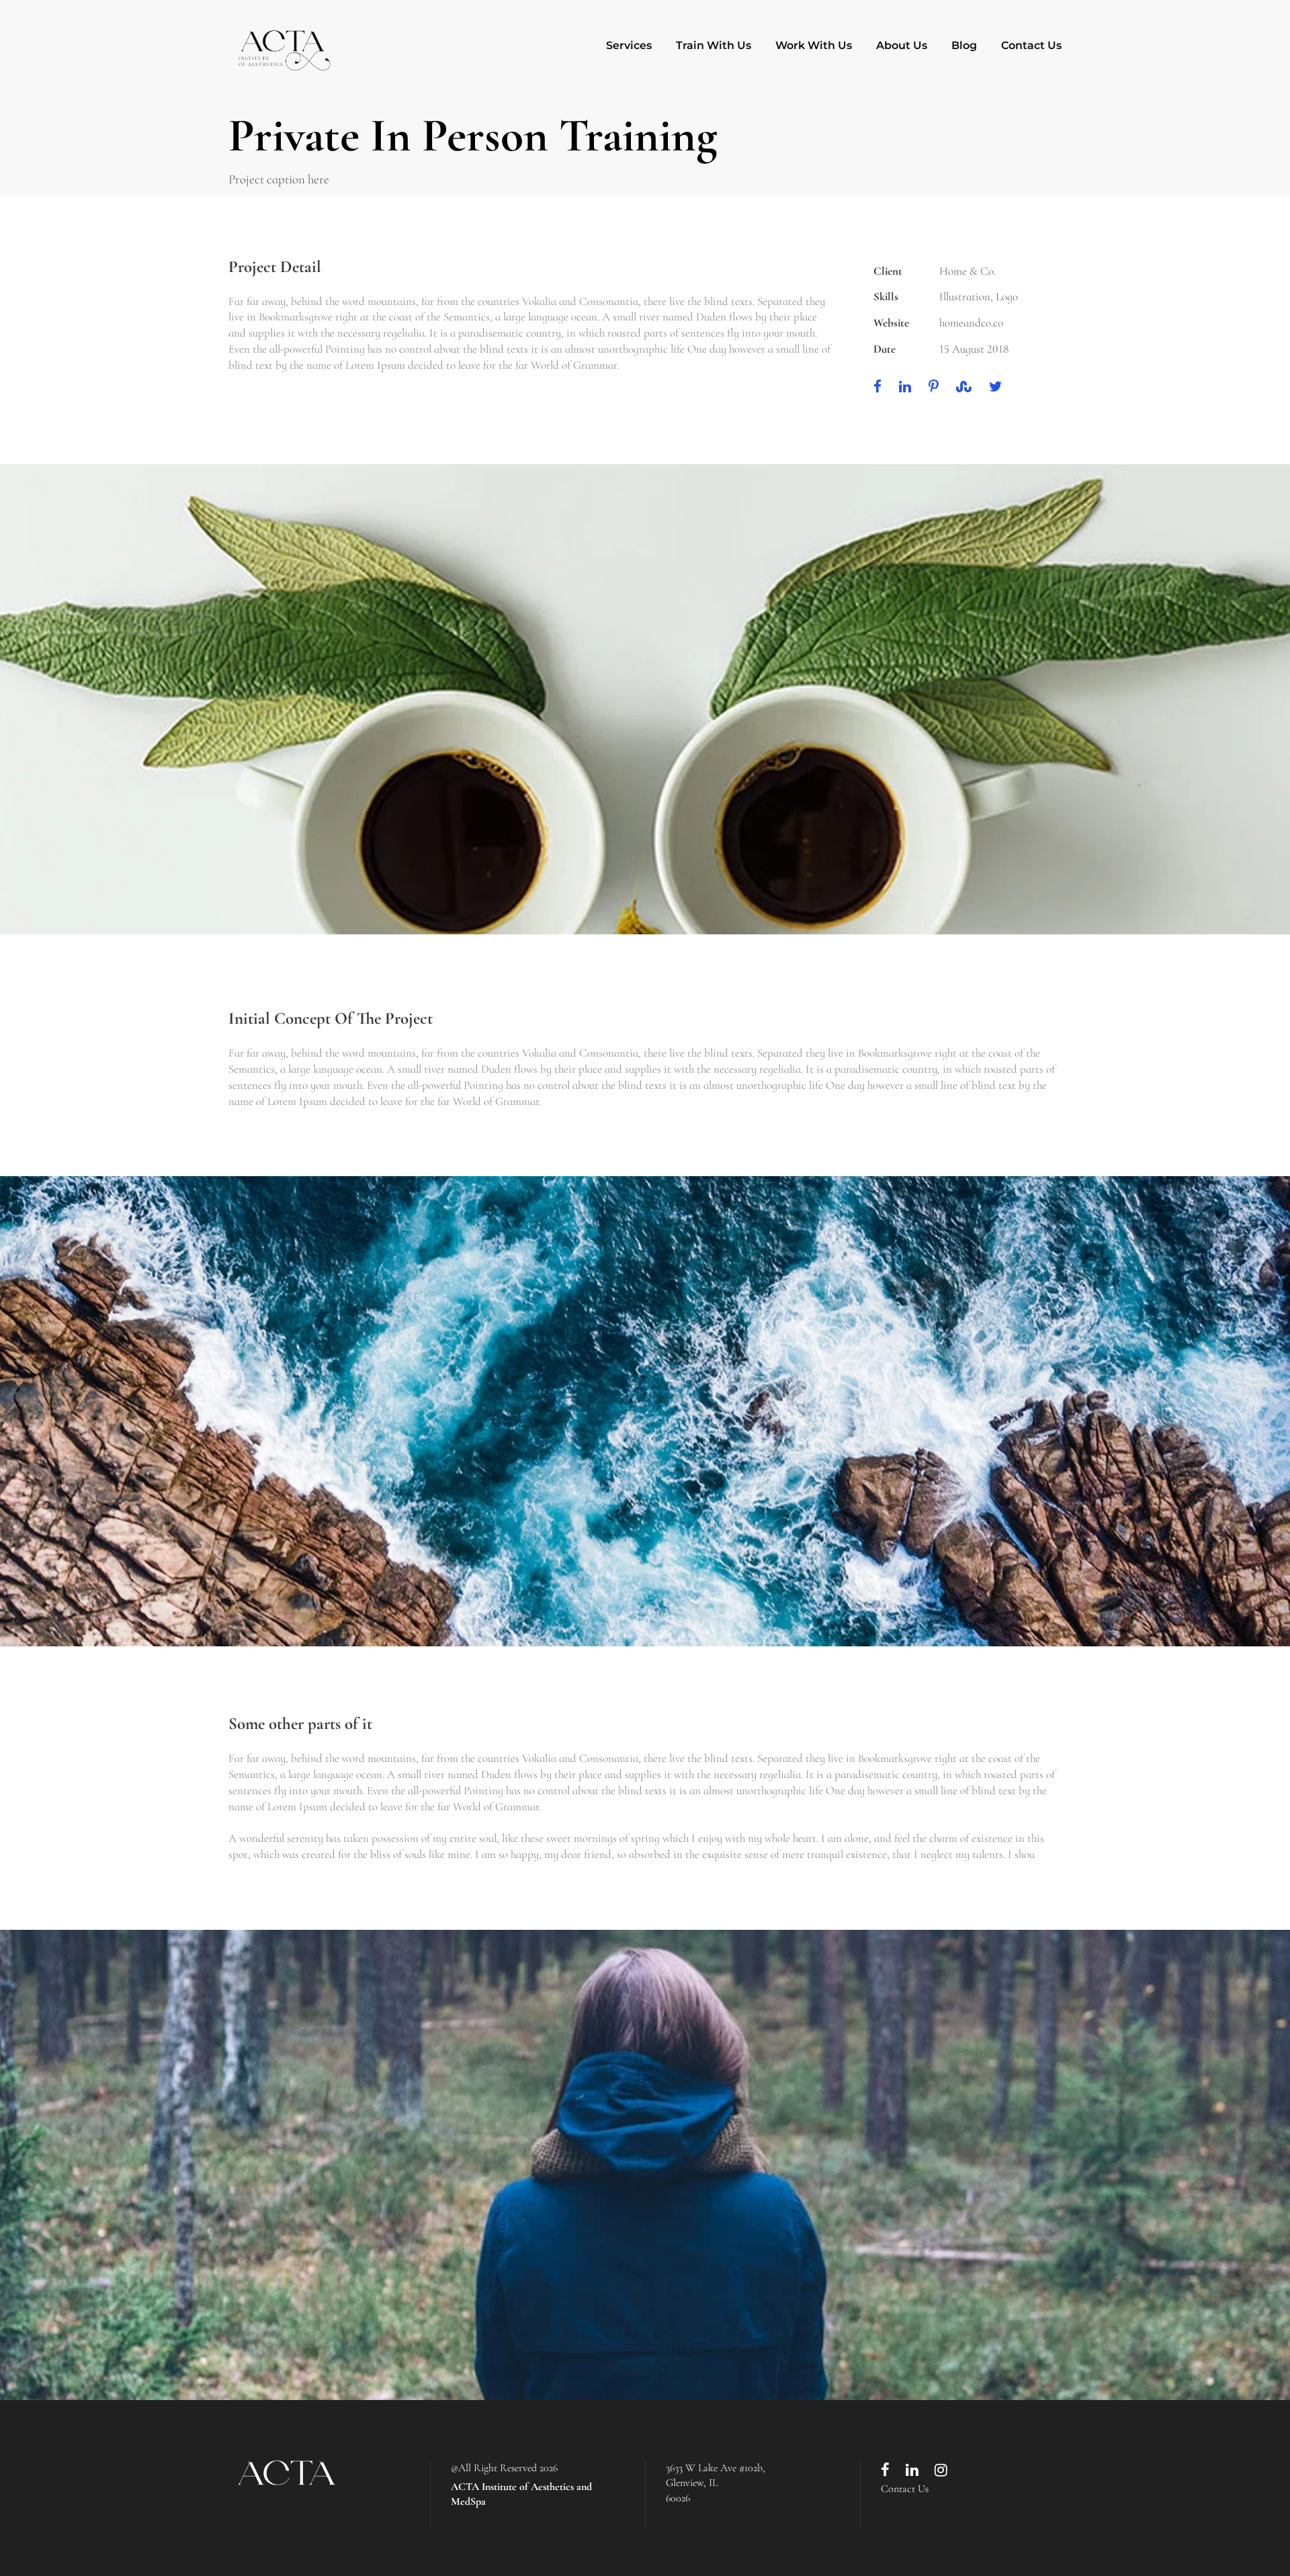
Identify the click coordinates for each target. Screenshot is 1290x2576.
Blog (964, 45)
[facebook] (885, 2471)
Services (629, 45)
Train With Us (714, 45)
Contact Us (1031, 45)
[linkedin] (912, 2471)
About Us (902, 45)
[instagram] (941, 2471)
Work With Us (814, 45)
